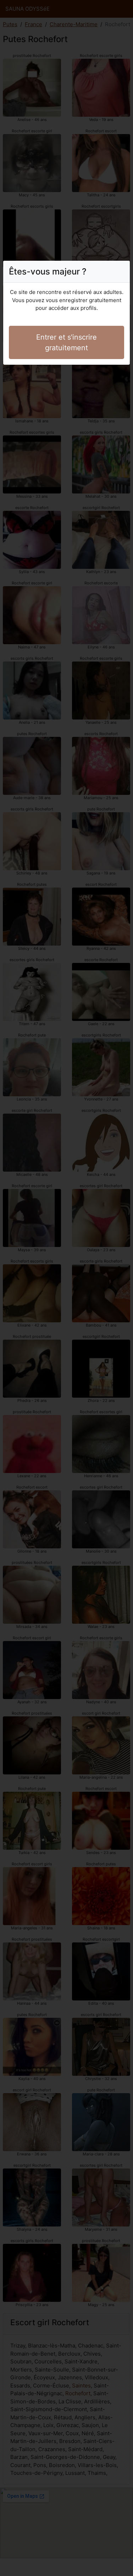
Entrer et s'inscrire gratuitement (66, 342)
